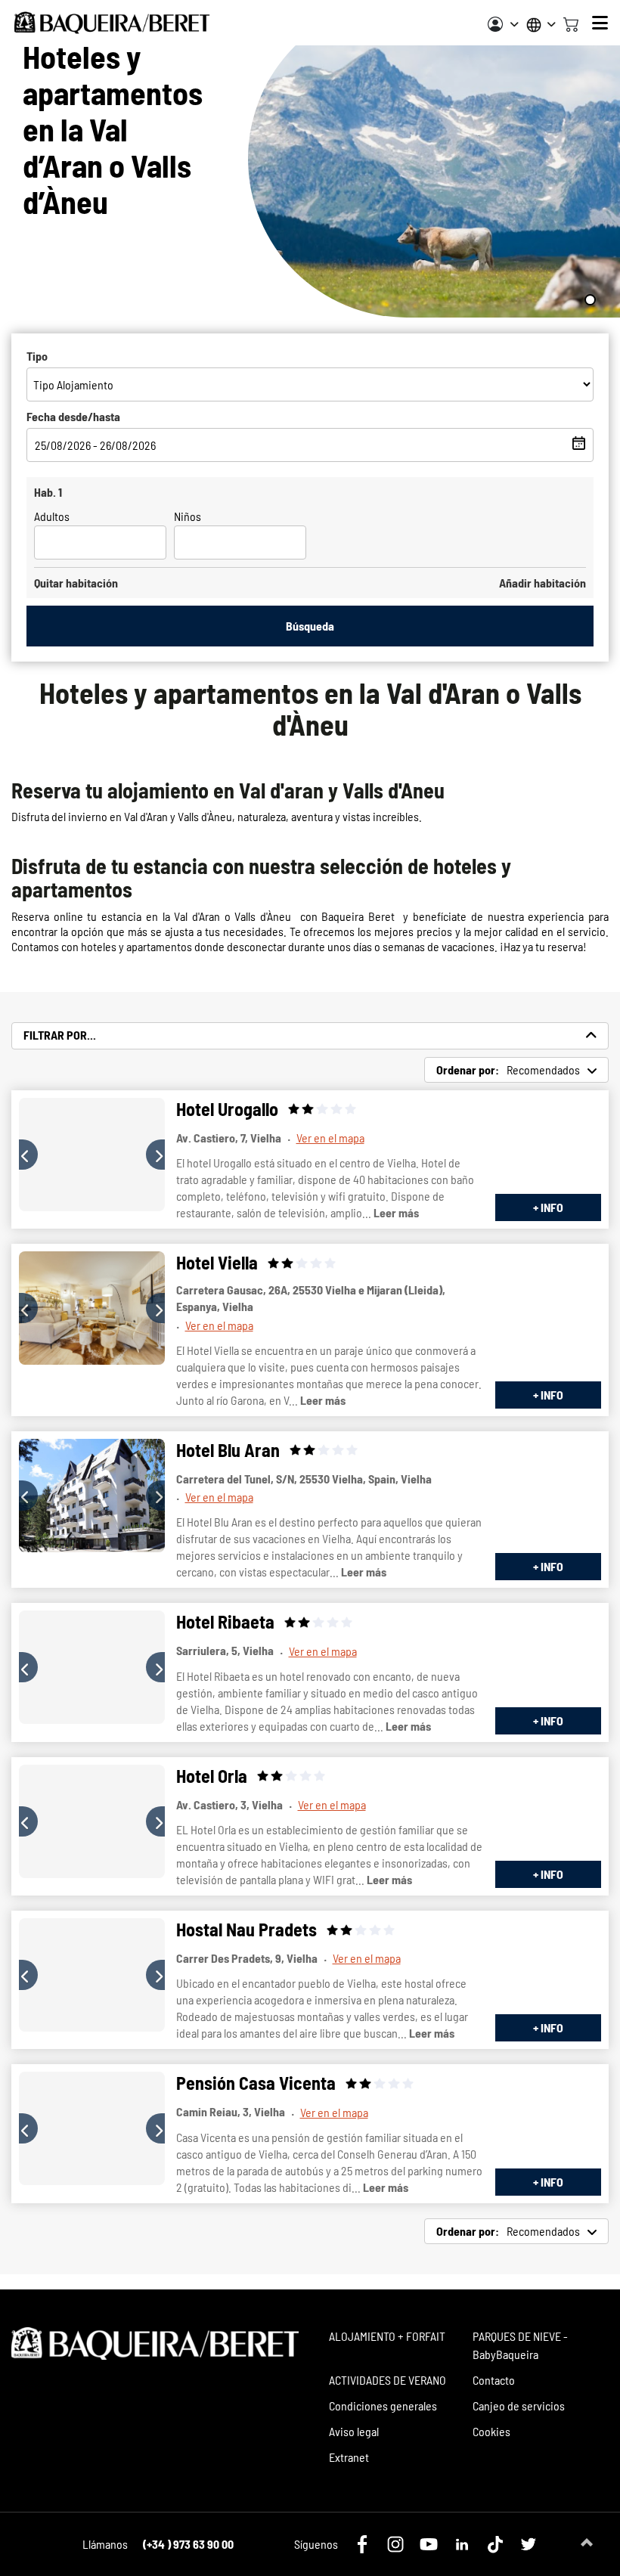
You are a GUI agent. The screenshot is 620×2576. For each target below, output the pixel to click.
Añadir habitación (542, 583)
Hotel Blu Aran (228, 1450)
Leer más (396, 1212)
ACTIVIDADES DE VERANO (387, 2380)
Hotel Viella (217, 1262)
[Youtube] (429, 2544)
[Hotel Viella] (92, 1308)
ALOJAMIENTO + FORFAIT (387, 2336)
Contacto (494, 2380)
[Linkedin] (462, 2544)
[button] (28, 1155)
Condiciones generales (383, 2406)
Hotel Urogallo (227, 1109)
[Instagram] (395, 2544)
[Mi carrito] (571, 23)
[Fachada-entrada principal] (92, 1821)
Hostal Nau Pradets (246, 1929)
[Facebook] (362, 2544)
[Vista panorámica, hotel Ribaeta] (92, 1667)
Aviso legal (354, 2431)
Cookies (491, 2431)
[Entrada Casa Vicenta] (92, 2128)
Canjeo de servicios (519, 2406)
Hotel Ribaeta (225, 1621)
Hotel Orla (212, 1776)
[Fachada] (92, 1155)
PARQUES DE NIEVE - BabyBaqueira (520, 2345)
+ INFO (548, 1207)
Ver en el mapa (330, 1138)
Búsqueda (310, 626)
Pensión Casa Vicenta (256, 2083)
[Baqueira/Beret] (112, 23)
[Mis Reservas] (503, 24)
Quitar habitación (76, 583)
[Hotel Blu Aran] (92, 1496)
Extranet (349, 2457)
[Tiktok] (495, 2544)
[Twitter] (529, 2544)
